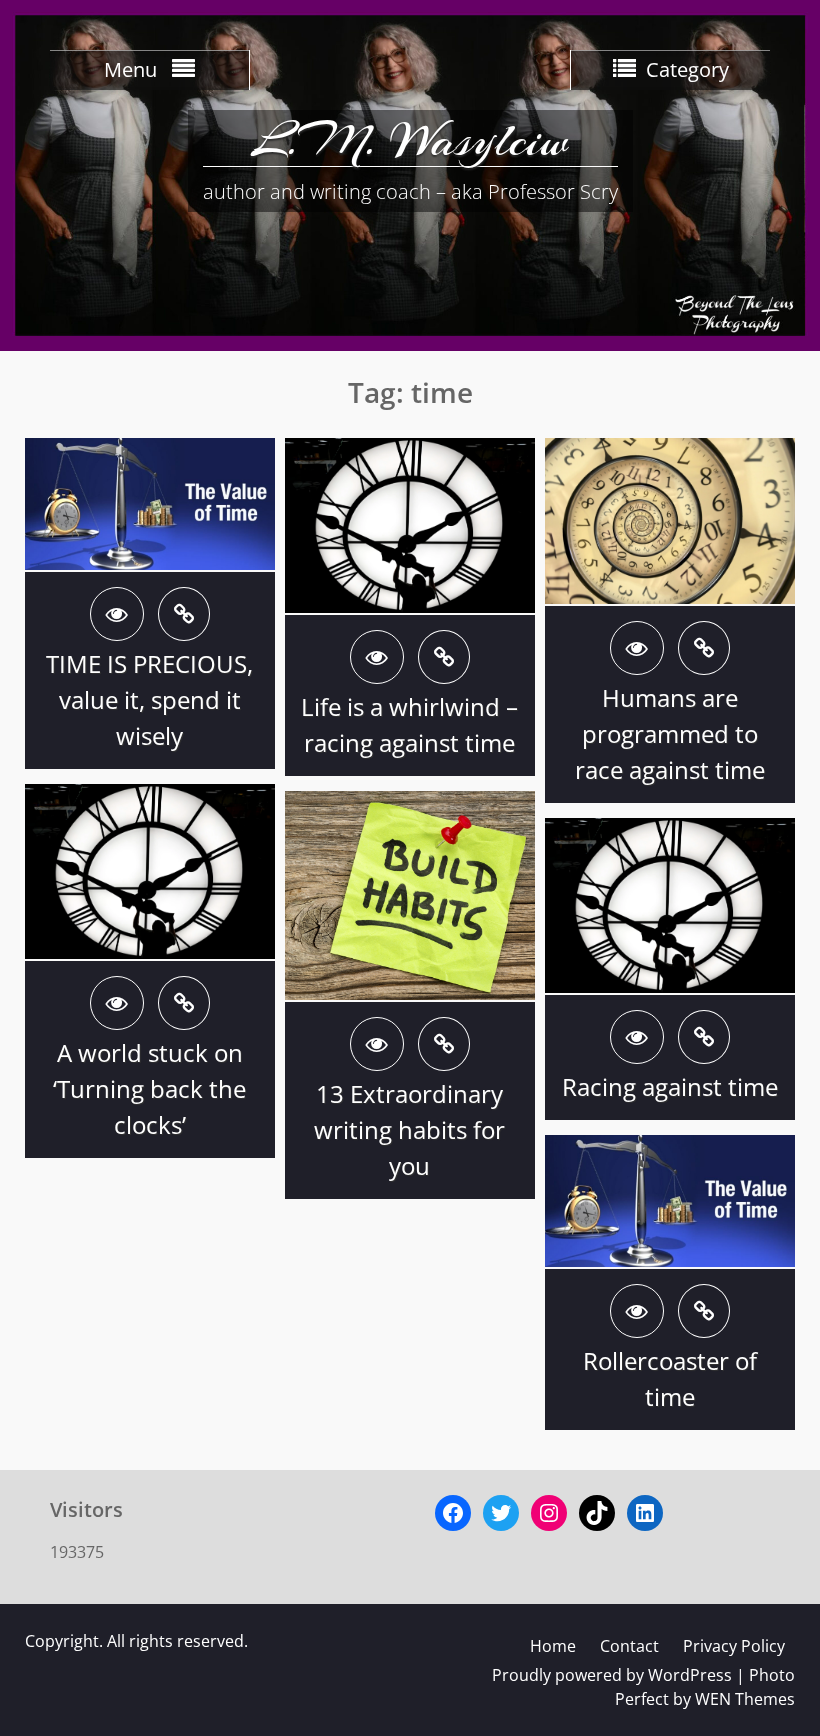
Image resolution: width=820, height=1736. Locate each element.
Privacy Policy (734, 1646)
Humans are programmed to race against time (670, 733)
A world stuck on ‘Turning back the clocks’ (149, 1088)
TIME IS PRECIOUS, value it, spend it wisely (149, 699)
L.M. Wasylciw (410, 140)
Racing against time (670, 1086)
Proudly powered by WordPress (612, 1675)
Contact (629, 1646)
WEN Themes (745, 1699)
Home (553, 1646)
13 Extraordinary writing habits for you (409, 1129)
